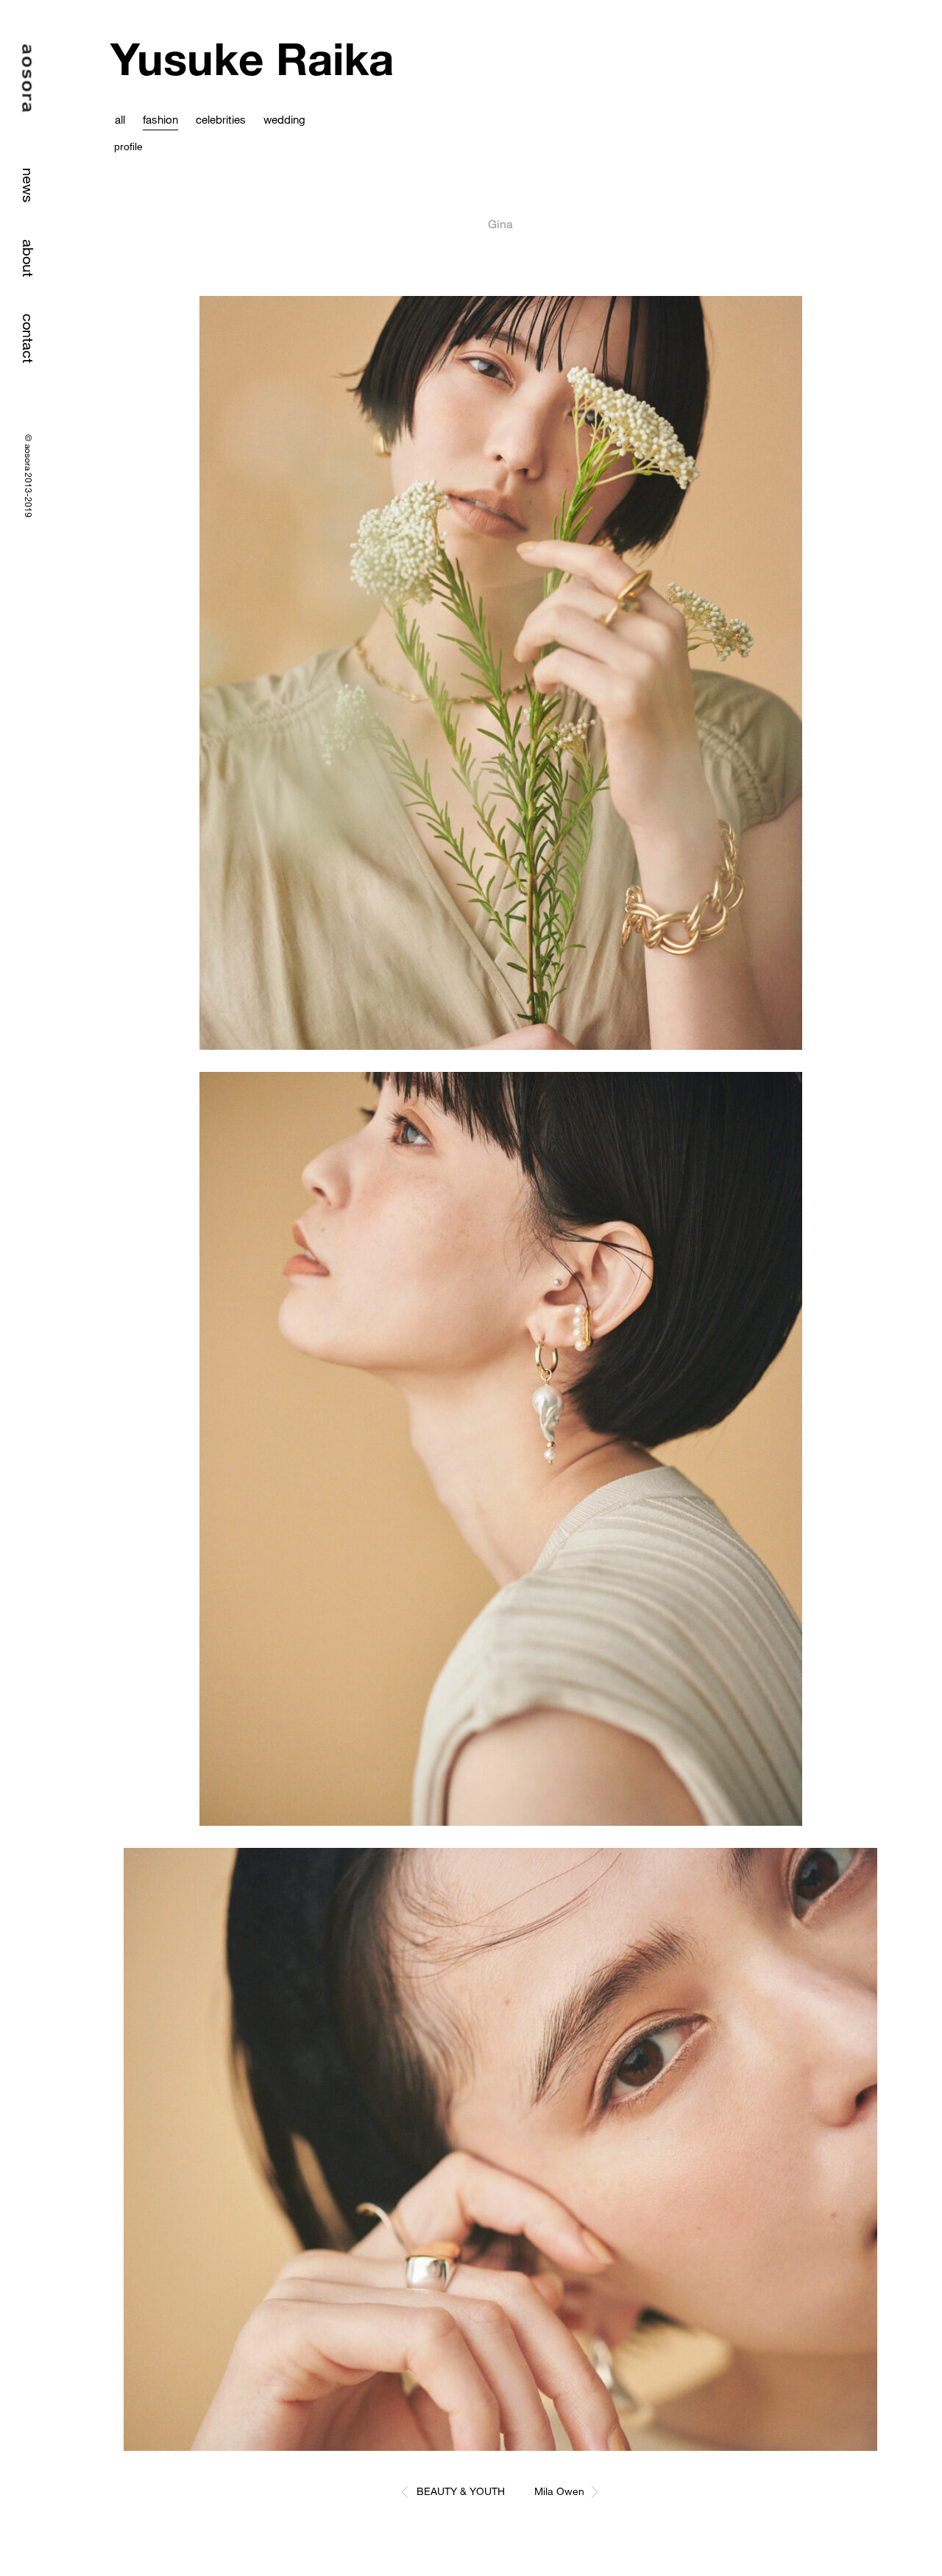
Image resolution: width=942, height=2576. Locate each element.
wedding (284, 119)
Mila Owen (559, 2491)
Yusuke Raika (252, 59)
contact (28, 338)
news (28, 185)
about (28, 258)
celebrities (221, 119)
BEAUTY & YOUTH (461, 2491)
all (120, 119)
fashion (160, 119)
